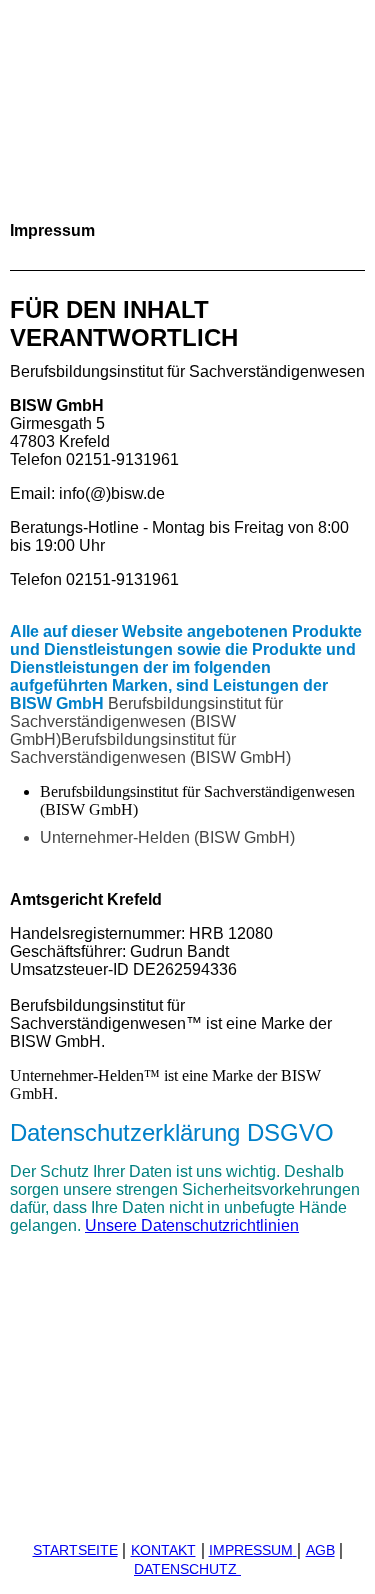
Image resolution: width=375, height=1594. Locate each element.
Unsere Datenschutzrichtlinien (192, 1225)
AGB (320, 1550)
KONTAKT (163, 1550)
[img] (187, 122)
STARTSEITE (75, 1550)
